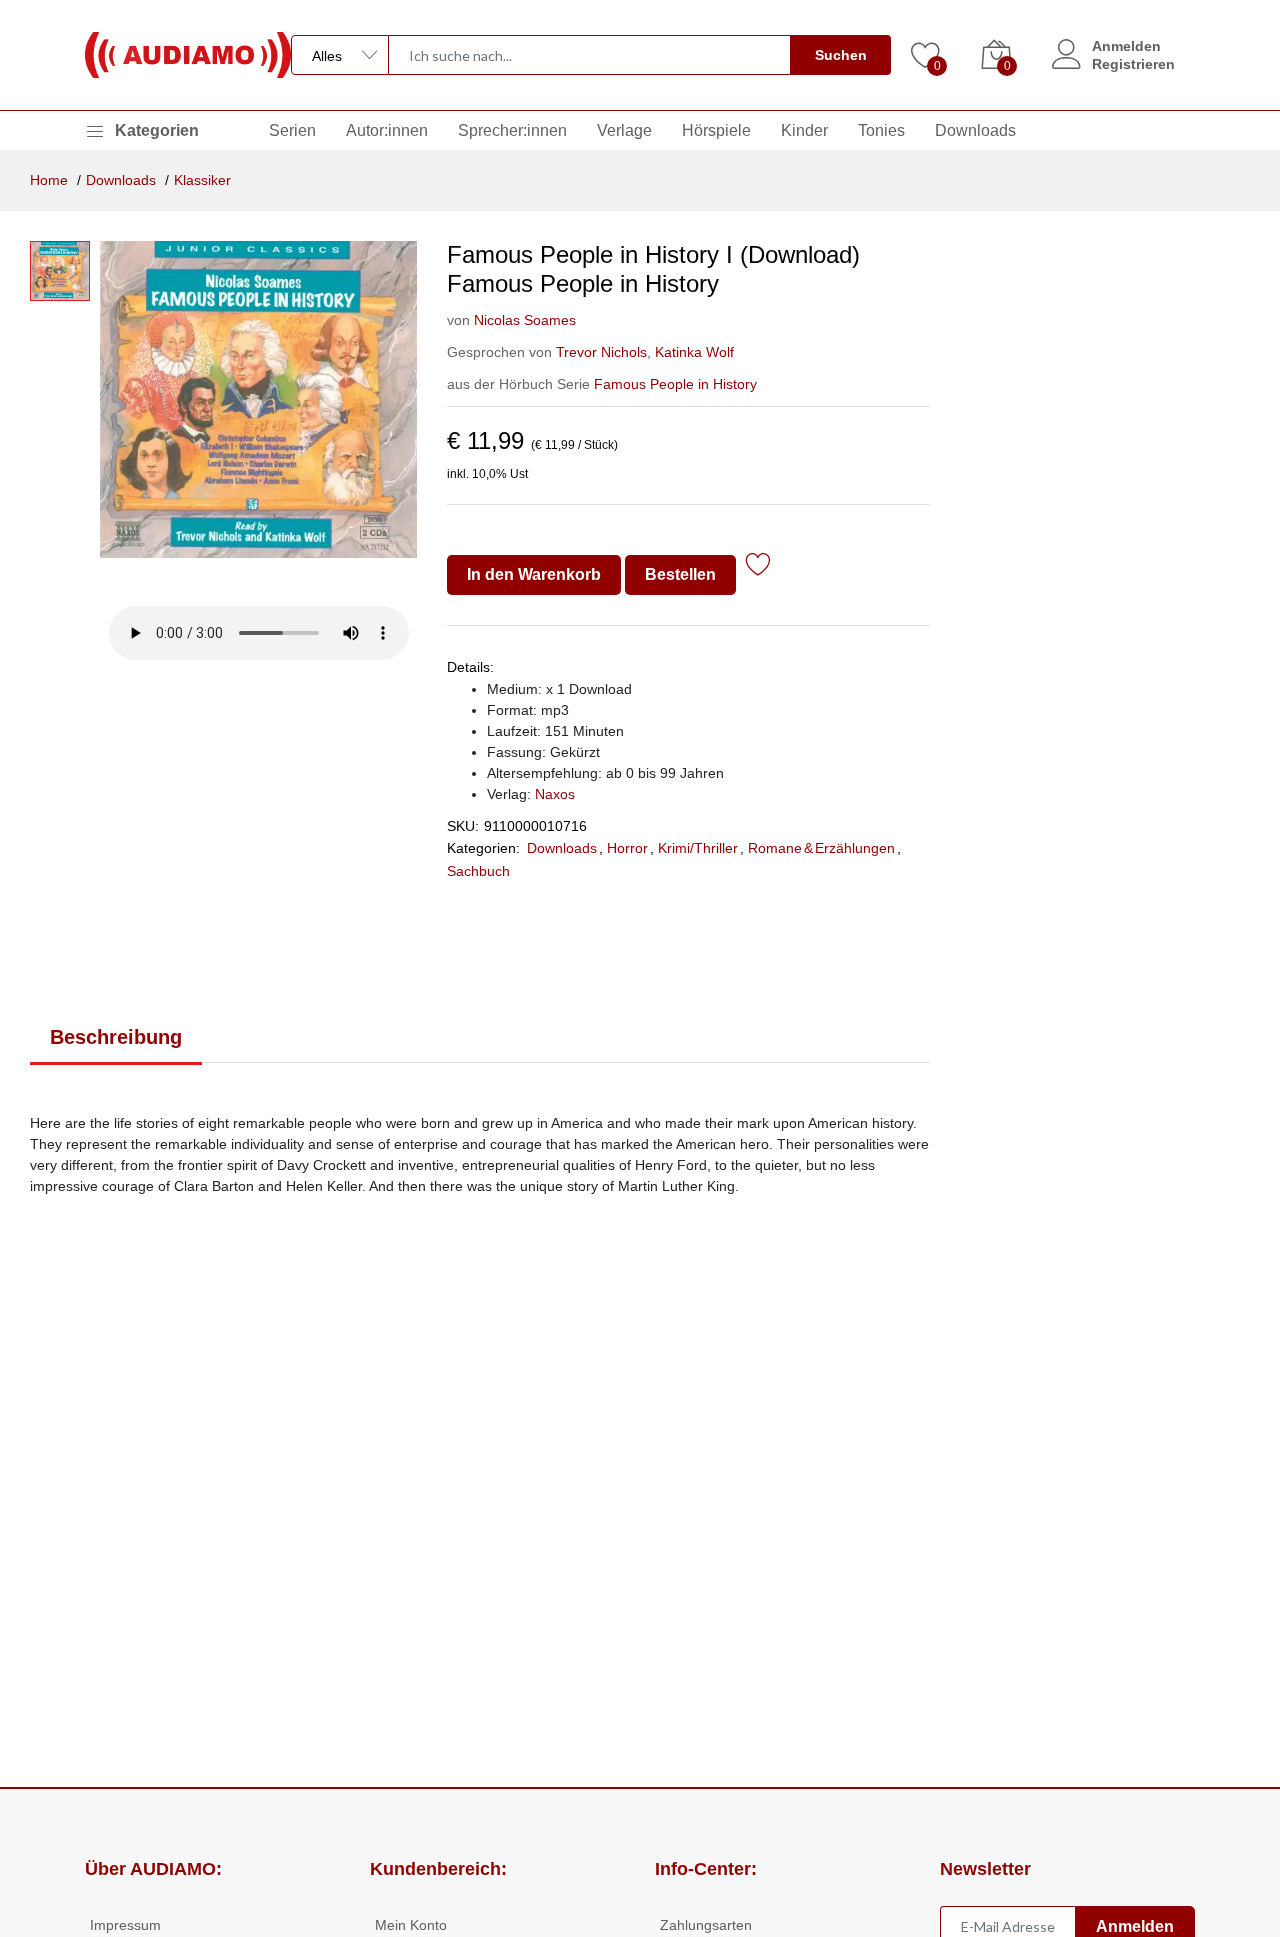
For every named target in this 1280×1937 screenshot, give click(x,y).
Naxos (555, 794)
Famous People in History (675, 384)
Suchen (841, 55)
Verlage (624, 130)
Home (49, 180)
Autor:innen (387, 130)
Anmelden (1126, 46)
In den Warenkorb (534, 574)
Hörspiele (716, 130)
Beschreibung (116, 1037)
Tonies (881, 130)
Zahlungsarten (706, 1925)
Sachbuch (478, 871)
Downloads (975, 130)
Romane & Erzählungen (821, 848)
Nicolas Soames (525, 320)
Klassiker (202, 180)
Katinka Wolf (692, 352)
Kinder (804, 130)
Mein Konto (411, 1925)
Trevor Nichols (601, 352)
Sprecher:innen (512, 130)
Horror (627, 848)
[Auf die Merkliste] (758, 567)
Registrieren (1133, 64)
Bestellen (680, 574)
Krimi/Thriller (698, 848)
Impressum (125, 1925)
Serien (292, 130)
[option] (258, 416)
